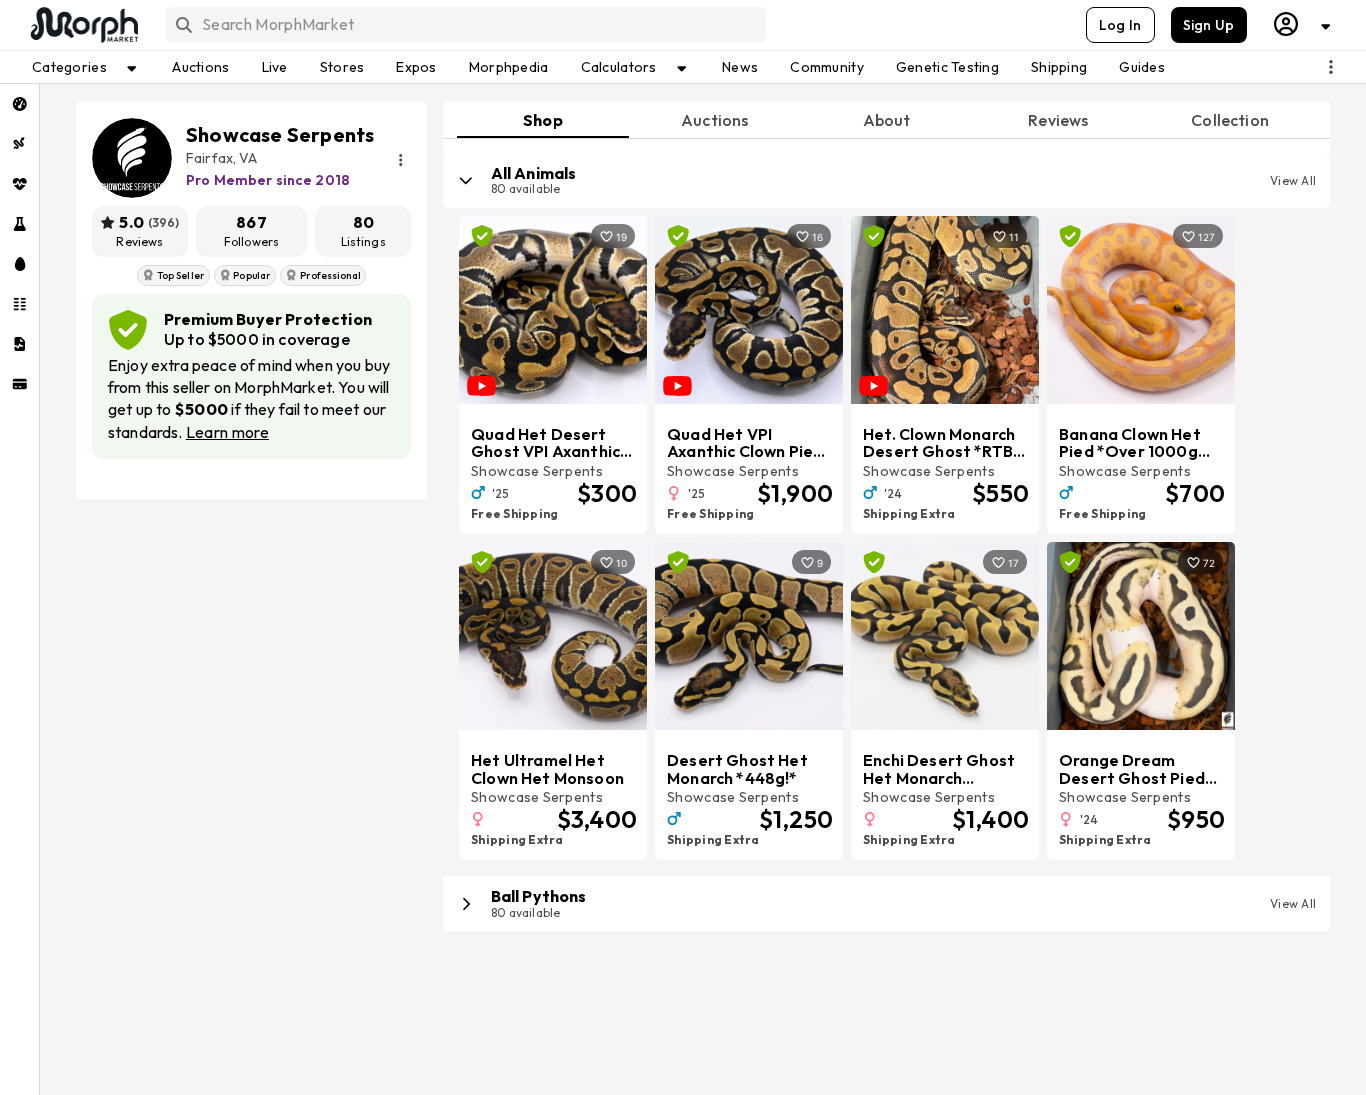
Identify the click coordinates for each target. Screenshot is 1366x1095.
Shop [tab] (543, 120)
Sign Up (1209, 25)
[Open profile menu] (1303, 24)
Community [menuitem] (827, 67)
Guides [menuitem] (1142, 67)
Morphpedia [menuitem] (509, 67)
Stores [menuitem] (342, 67)
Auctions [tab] (714, 120)
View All (1293, 180)
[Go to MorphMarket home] (83, 25)
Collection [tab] (1230, 120)
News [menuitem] (740, 67)
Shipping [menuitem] (1059, 67)
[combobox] (464, 24)
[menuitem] (19, 104)
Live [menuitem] (275, 67)
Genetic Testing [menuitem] (947, 67)
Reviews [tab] (1058, 120)
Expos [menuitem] (416, 67)
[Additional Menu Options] (1331, 67)
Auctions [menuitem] (200, 67)
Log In (1120, 25)
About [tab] (887, 120)
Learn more (227, 432)
